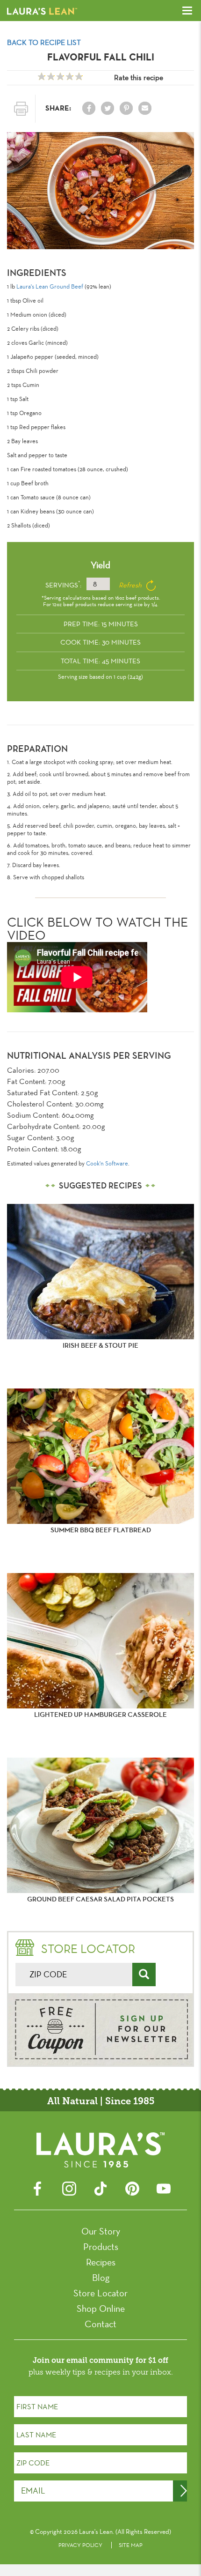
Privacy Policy (80, 2545)
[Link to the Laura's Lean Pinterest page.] (126, 108)
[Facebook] (37, 2187)
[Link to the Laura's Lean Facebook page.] (89, 108)
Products (101, 2247)
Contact (100, 2324)
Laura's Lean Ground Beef (50, 286)
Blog (101, 2278)
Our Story (101, 2231)
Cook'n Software (107, 1163)
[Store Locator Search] (144, 1975)
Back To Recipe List (44, 42)
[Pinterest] (132, 2187)
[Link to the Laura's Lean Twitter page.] (108, 108)
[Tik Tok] (100, 2187)
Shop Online (101, 2309)
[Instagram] (69, 2187)
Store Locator (100, 2293)
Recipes (101, 2262)
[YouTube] (164, 2187)
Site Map (131, 2545)
